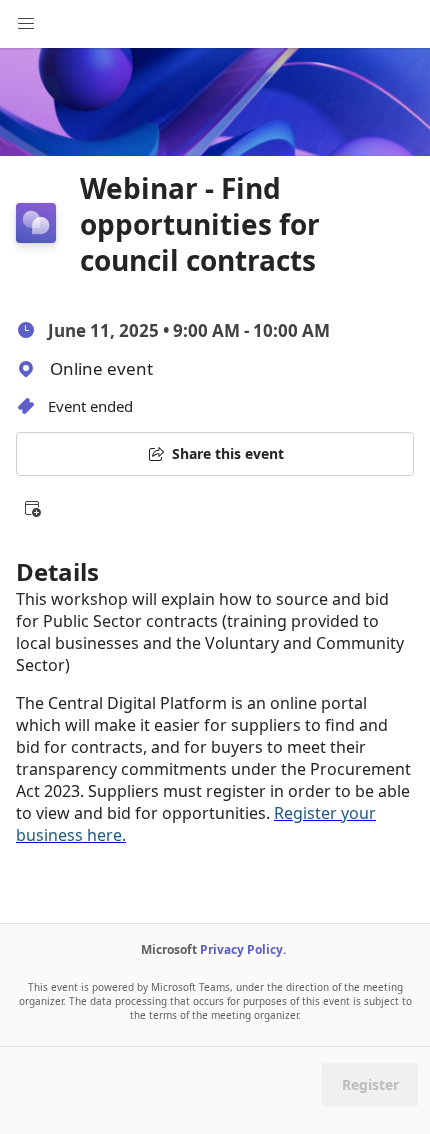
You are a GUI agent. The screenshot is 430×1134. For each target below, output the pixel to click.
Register (370, 1084)
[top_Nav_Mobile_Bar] (26, 24)
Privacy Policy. (243, 949)
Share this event (228, 453)
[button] (32, 508)
